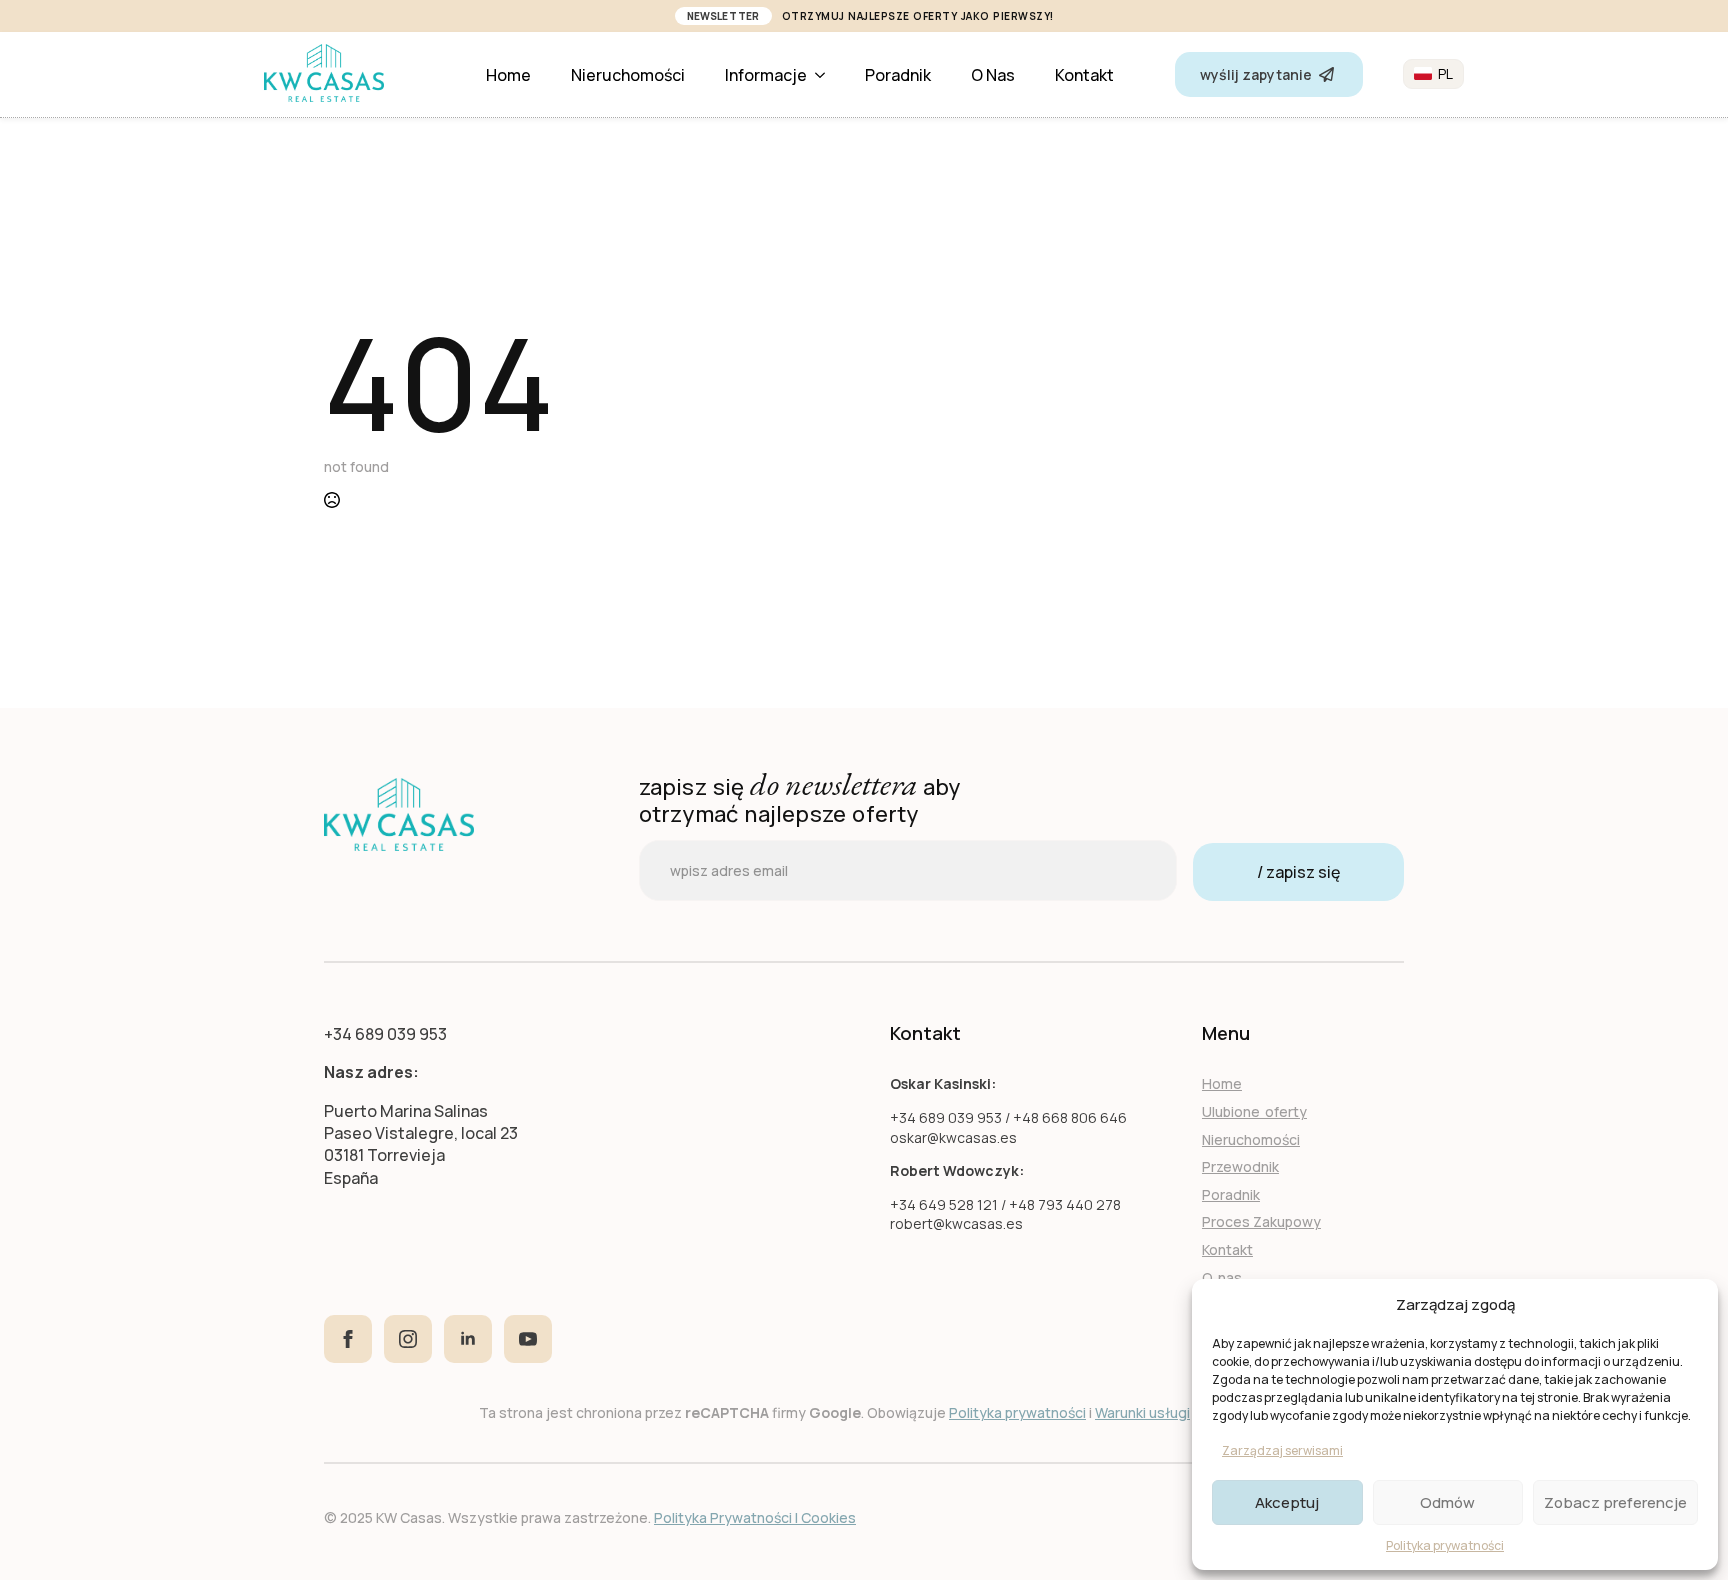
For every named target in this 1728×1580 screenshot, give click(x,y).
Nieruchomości (628, 75)
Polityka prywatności (1445, 1545)
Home (508, 75)
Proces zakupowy (1261, 1221)
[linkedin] (468, 1339)
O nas (993, 75)
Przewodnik (1240, 1166)
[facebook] (348, 1339)
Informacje (766, 75)
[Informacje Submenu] (826, 75)
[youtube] (528, 1339)
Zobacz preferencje (1615, 1502)
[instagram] (408, 1339)
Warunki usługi (1142, 1412)
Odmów (1447, 1502)
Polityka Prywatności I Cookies (755, 1517)
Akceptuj (1287, 1502)
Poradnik (898, 75)
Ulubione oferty (1254, 1111)
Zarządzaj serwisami (1282, 1450)
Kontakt (1084, 75)
